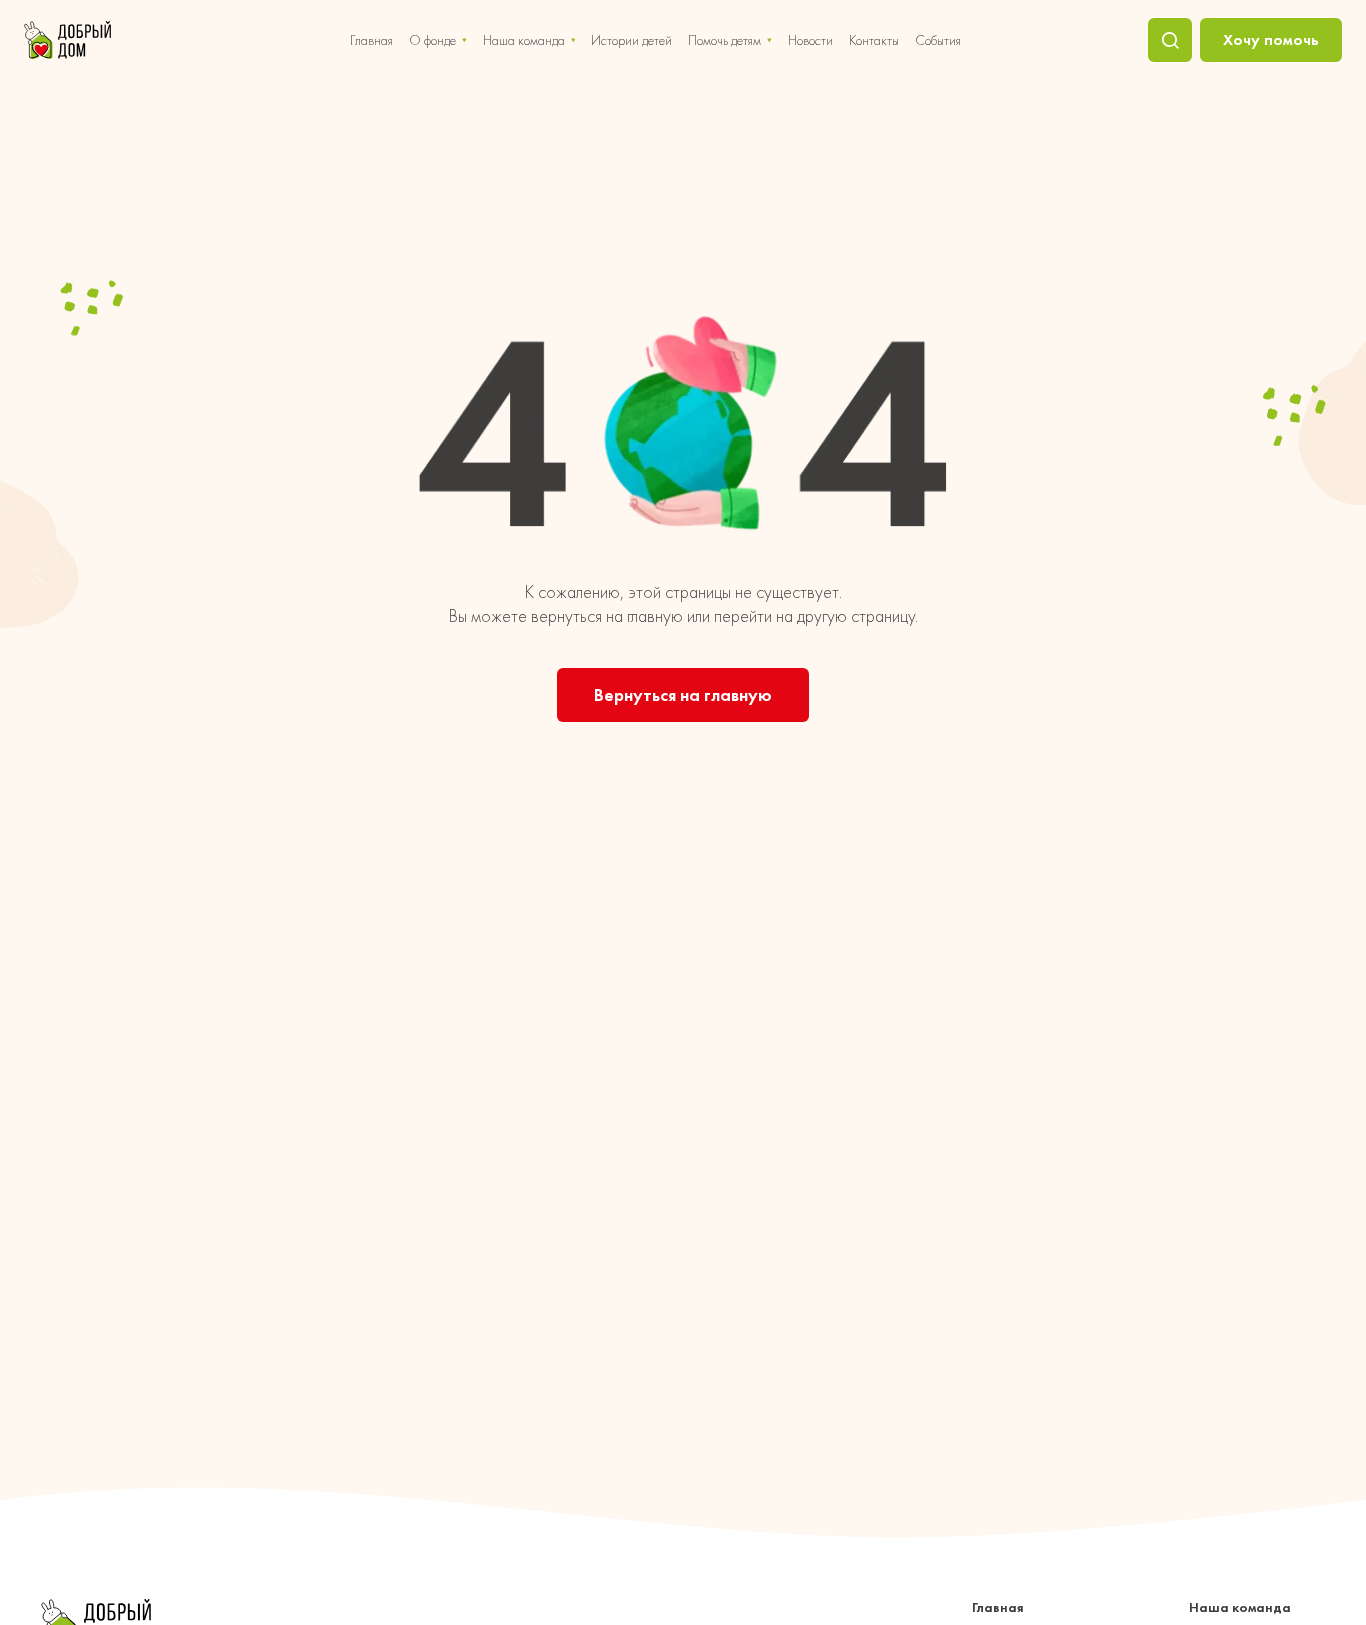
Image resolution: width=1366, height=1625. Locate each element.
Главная (371, 40)
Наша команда (524, 40)
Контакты (874, 40)
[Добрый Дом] (67, 40)
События (938, 40)
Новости (810, 40)
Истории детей (631, 40)
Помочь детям (724, 40)
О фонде (432, 40)
